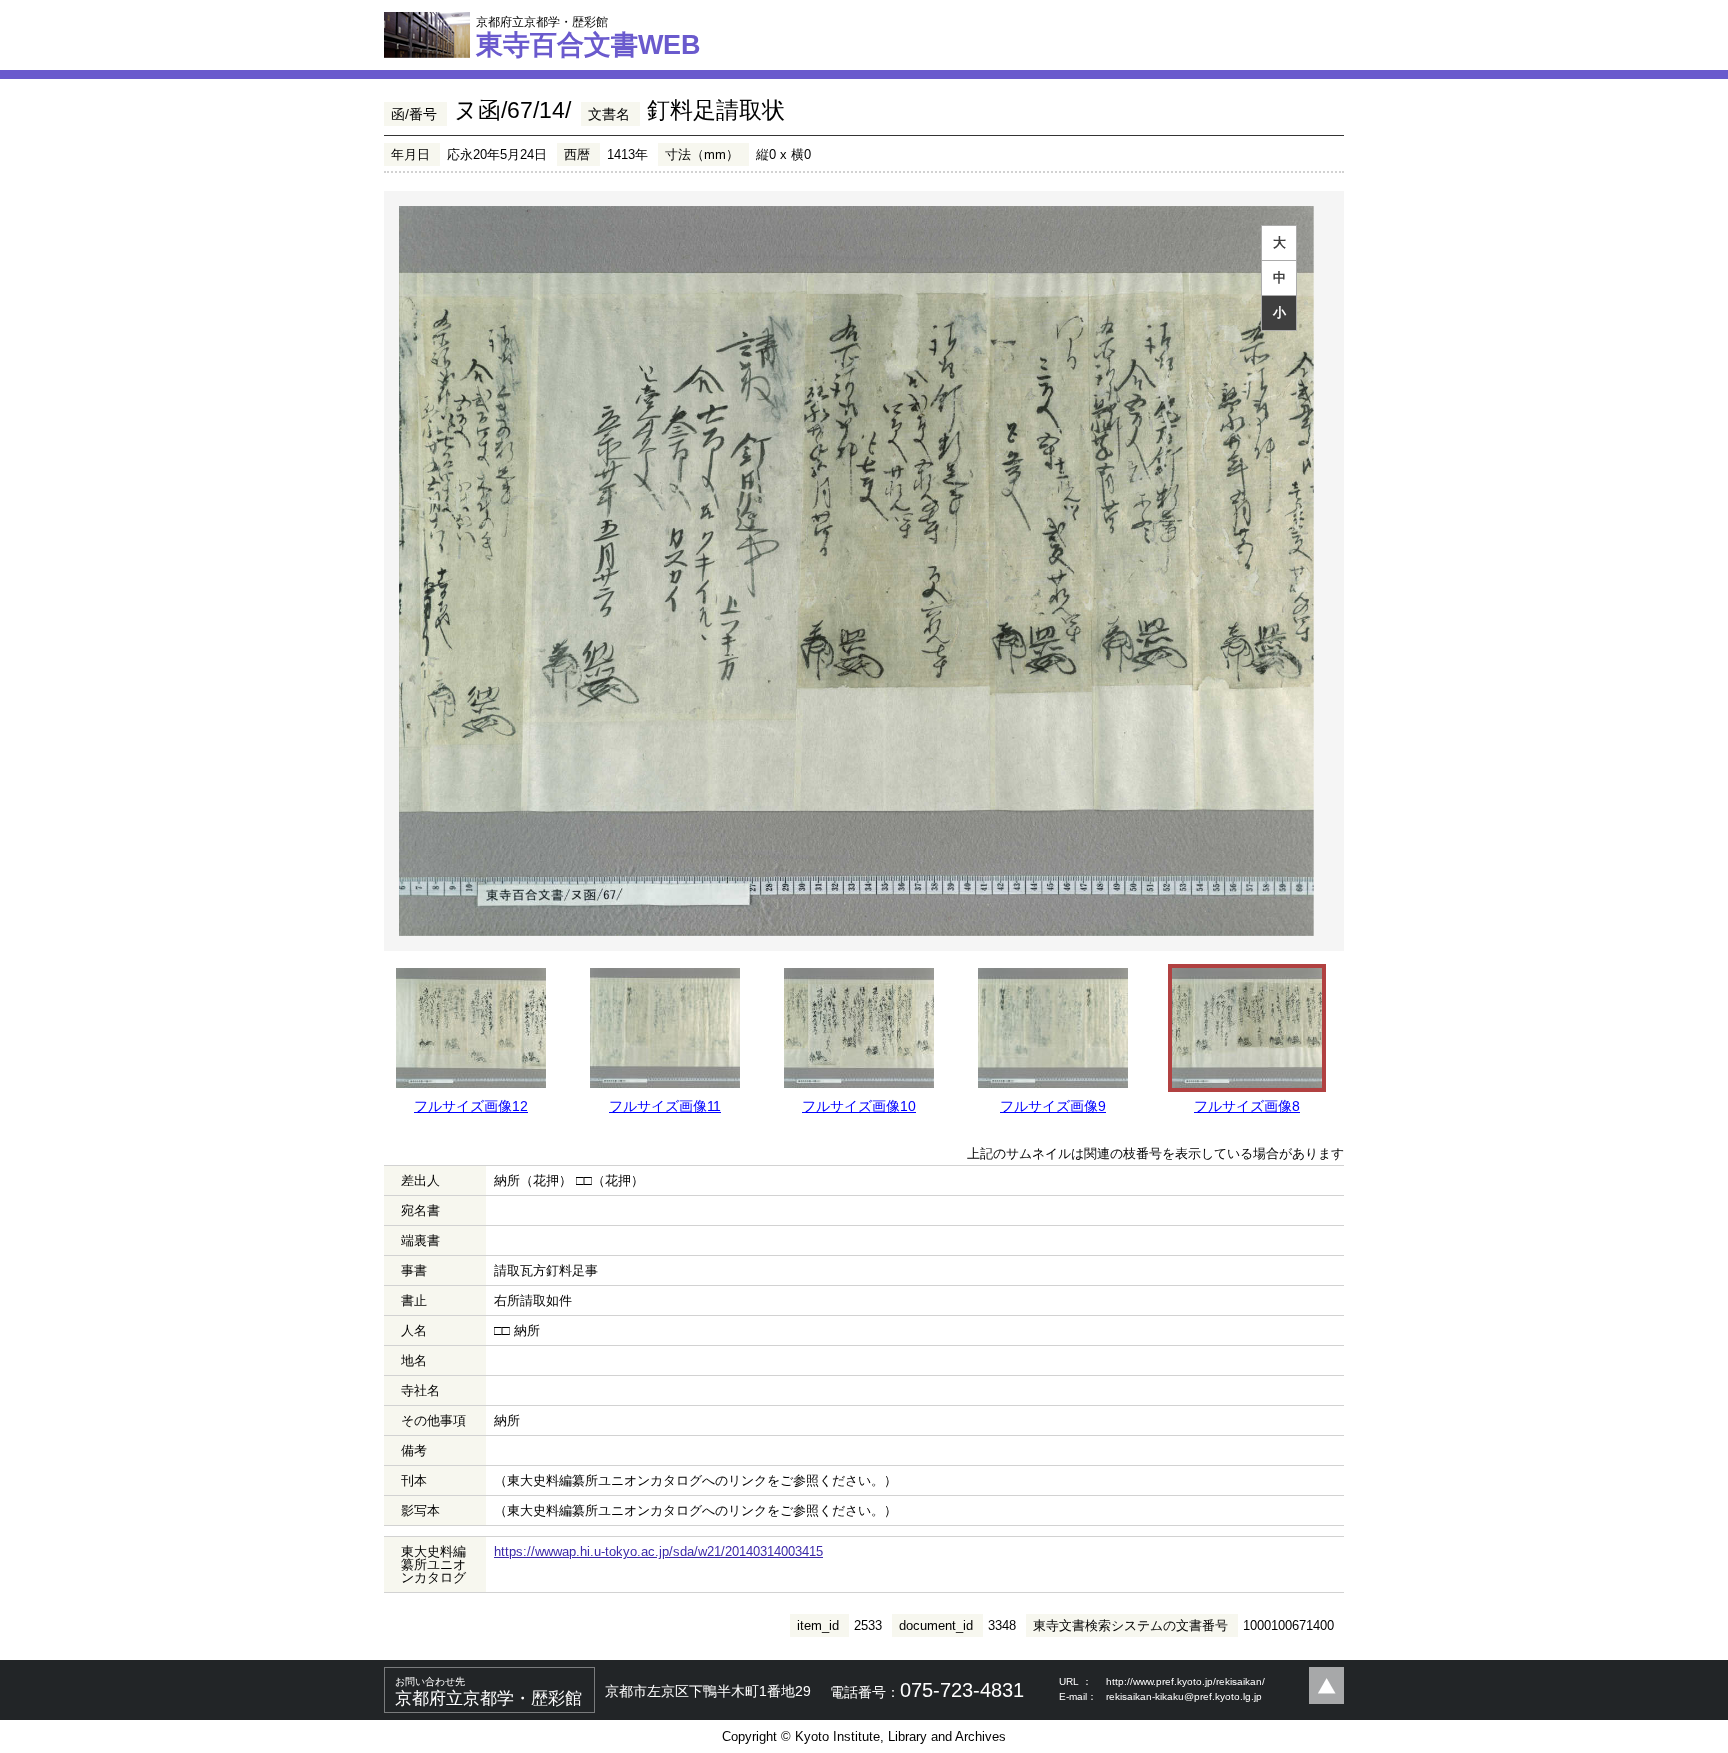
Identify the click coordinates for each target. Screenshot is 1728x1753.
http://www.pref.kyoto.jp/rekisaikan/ (1185, 1681)
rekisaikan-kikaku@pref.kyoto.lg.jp (1184, 1696)
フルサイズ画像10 (859, 1106)
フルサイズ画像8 (1247, 1106)
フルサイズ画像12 (471, 1106)
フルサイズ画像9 (1053, 1106)
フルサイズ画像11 (665, 1106)
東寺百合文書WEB (588, 37)
